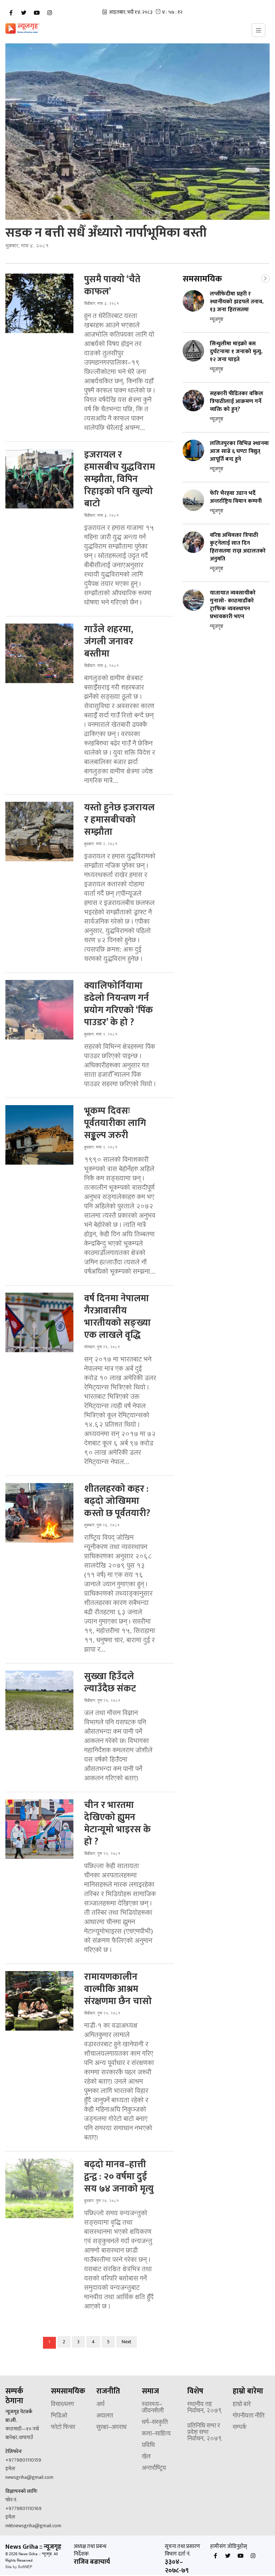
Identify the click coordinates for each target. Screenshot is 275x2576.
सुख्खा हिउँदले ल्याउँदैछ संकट (110, 1683)
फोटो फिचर (63, 2428)
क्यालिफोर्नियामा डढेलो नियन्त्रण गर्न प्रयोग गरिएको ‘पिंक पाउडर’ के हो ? (119, 1004)
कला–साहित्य (156, 2434)
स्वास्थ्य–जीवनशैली (153, 2408)
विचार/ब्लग (62, 2405)
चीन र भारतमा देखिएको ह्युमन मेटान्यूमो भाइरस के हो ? (117, 1824)
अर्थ (100, 2405)
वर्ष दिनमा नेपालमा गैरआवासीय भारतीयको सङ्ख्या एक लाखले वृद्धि (117, 1317)
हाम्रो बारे (242, 2405)
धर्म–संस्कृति (155, 2423)
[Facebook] (11, 13)
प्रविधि (148, 2445)
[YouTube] (37, 13)
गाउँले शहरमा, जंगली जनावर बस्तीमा (109, 642)
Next (127, 2342)
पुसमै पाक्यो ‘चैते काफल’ (112, 286)
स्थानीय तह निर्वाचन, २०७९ (205, 2408)
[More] (265, 278)
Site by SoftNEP (19, 2567)
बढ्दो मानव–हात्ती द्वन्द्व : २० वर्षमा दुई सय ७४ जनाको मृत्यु (119, 2177)
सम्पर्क (240, 2428)
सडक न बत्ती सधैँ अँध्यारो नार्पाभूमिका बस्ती (106, 233)
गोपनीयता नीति (249, 2416)
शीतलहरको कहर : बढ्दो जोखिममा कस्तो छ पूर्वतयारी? (117, 1501)
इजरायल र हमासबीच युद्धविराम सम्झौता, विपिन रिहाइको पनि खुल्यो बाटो (120, 479)
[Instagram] (49, 13)
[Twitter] (24, 13)
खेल (146, 2457)
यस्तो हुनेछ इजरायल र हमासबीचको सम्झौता (119, 820)
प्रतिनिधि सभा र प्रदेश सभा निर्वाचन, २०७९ (205, 2433)
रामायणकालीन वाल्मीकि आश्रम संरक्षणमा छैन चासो (118, 1989)
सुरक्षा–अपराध (111, 2428)
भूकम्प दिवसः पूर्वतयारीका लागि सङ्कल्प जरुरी (115, 1123)
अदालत (105, 2416)
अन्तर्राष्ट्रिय (154, 2468)
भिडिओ (59, 2416)
